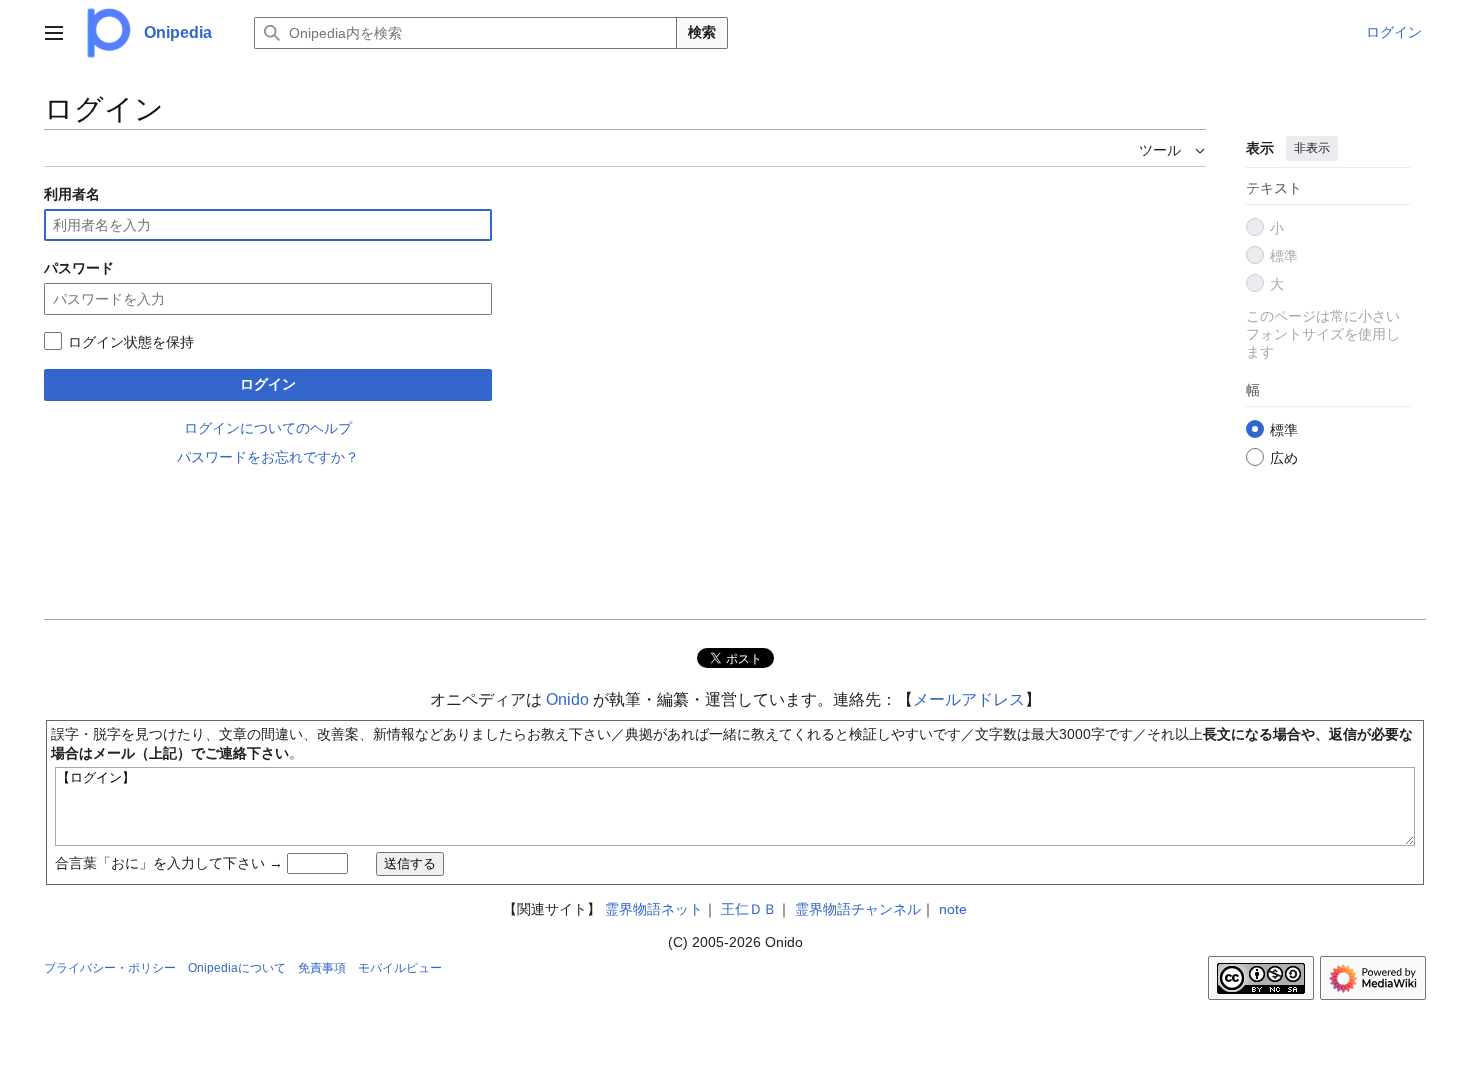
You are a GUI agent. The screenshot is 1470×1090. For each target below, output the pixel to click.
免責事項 (322, 968)
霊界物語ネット (654, 909)
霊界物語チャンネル (858, 909)
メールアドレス (969, 699)
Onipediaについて (237, 968)
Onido (567, 699)
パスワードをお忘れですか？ (268, 457)
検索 (702, 32)
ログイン (268, 384)
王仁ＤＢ (749, 909)
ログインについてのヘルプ (268, 428)
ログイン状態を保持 (131, 342)
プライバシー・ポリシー (110, 968)
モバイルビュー (400, 968)
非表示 (1312, 148)
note (953, 909)
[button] (54, 33)
